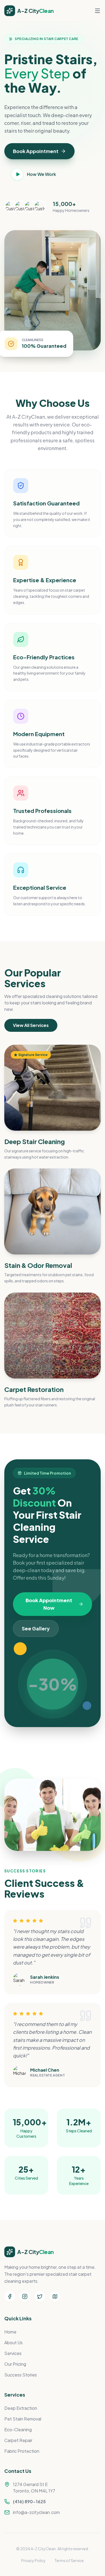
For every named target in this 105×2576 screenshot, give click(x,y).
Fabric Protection (22, 2451)
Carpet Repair (18, 2440)
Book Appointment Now (49, 1604)
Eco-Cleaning (18, 2430)
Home (10, 2332)
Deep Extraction (21, 2408)
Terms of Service (69, 2560)
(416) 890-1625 (29, 2501)
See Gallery (36, 1628)
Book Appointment (36, 151)
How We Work (41, 174)
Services (13, 2353)
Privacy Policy (34, 2560)
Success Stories (21, 2375)
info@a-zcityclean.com (36, 2512)
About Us (13, 2342)
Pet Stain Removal (23, 2419)
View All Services (31, 1025)
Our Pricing (15, 2364)
